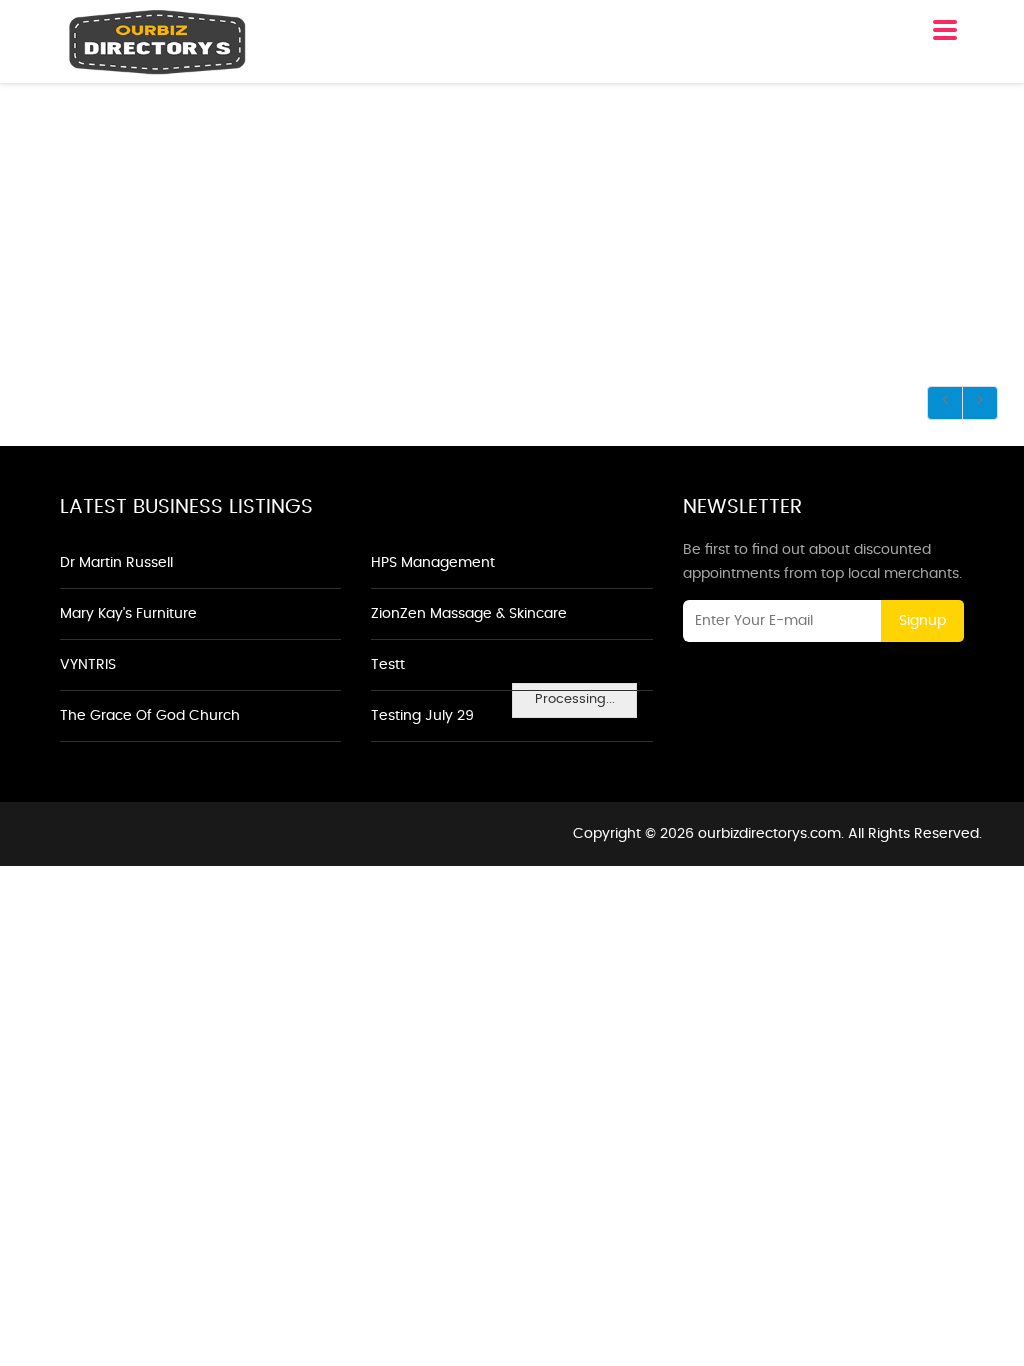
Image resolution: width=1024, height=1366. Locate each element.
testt (388, 665)
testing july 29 (422, 716)
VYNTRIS (88, 665)
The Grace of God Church (150, 716)
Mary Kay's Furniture (128, 614)
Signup (922, 621)
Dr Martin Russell (116, 563)
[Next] (980, 403)
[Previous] (945, 403)
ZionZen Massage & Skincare (469, 614)
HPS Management (433, 563)
